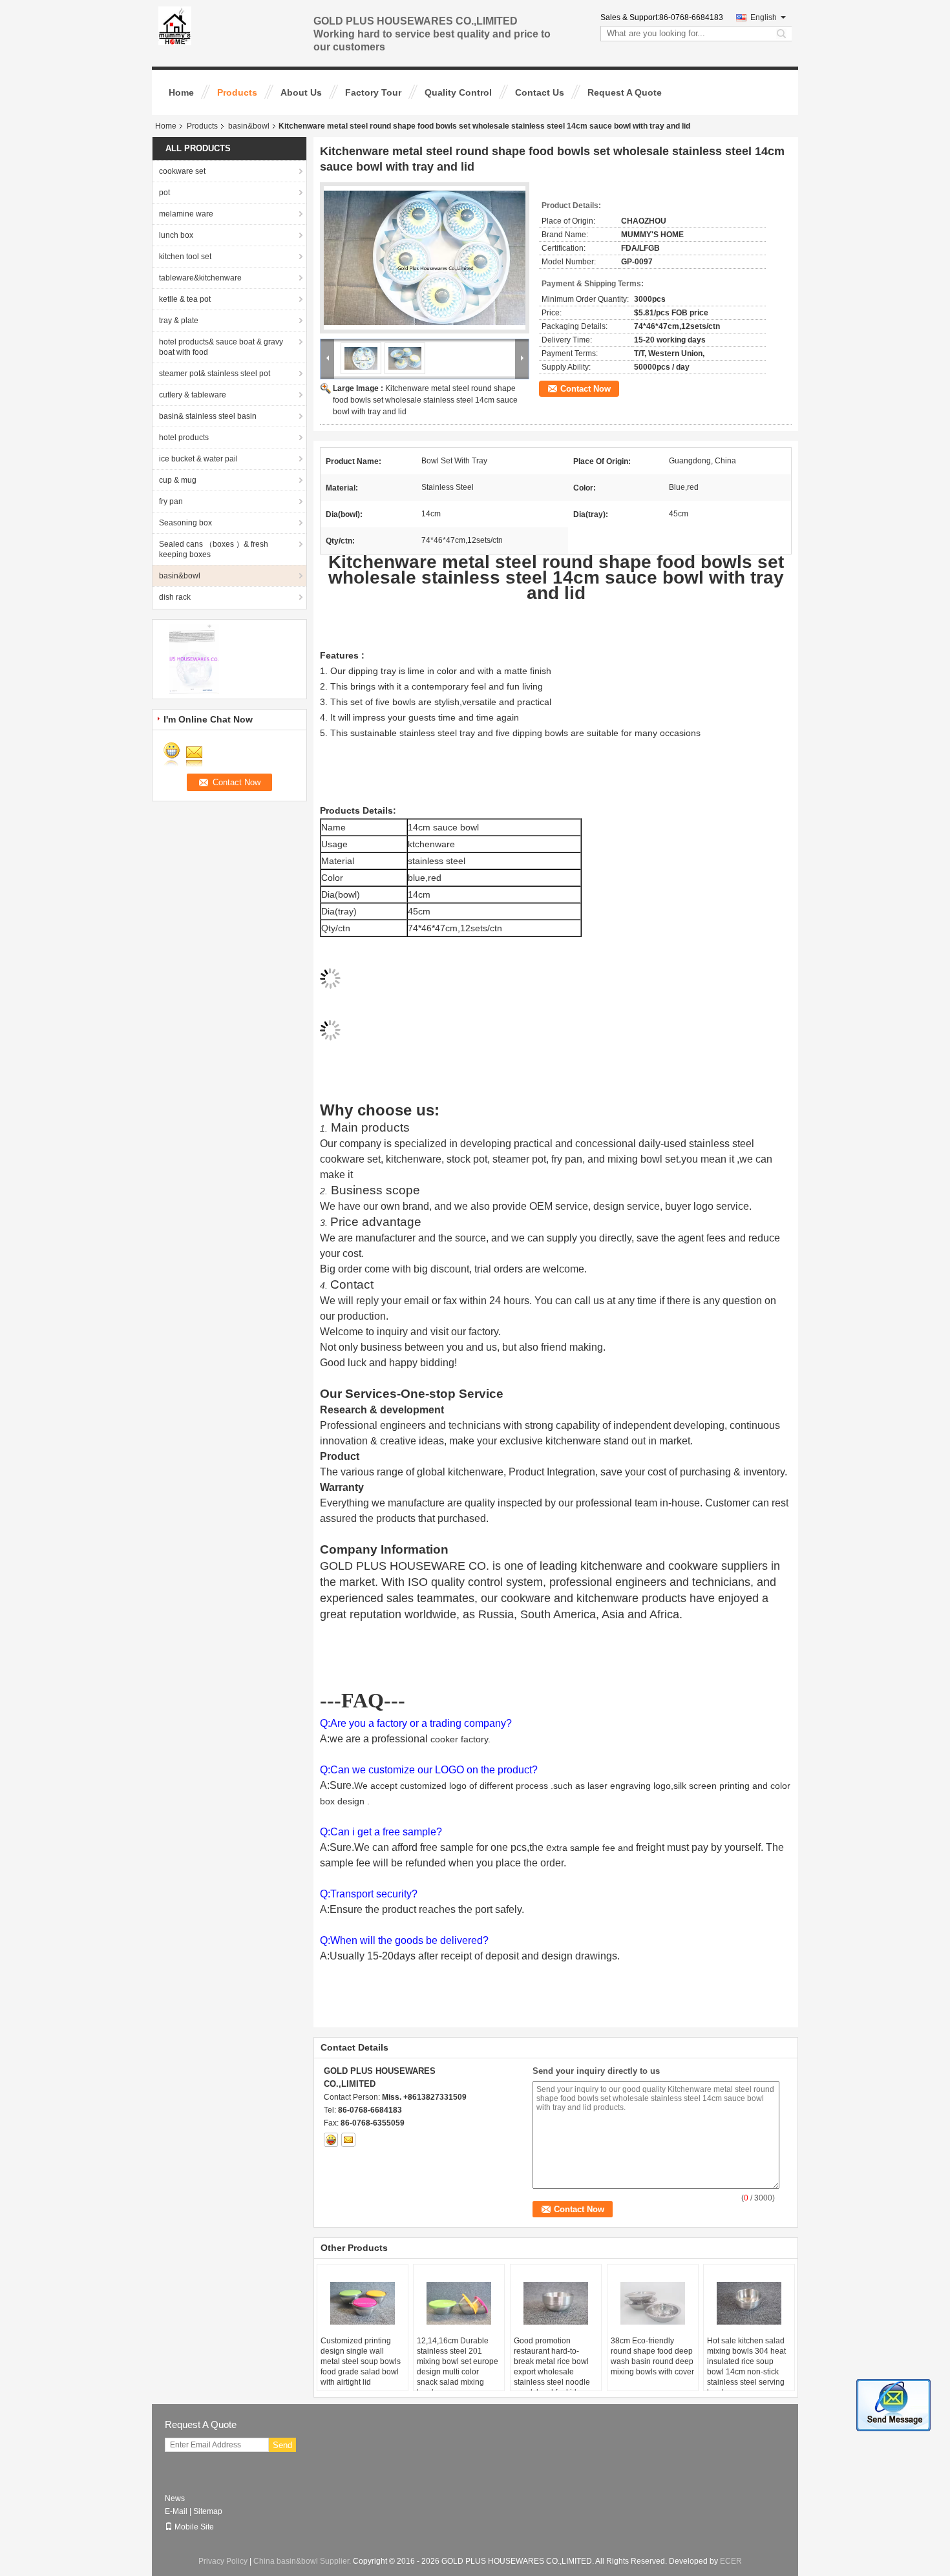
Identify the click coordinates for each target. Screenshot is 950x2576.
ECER (731, 2561)
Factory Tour (373, 92)
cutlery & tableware (193, 395)
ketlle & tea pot (185, 299)
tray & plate (179, 321)
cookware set (182, 171)
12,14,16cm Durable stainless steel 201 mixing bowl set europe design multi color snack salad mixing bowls (458, 2367)
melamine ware (186, 214)
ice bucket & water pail (198, 459)
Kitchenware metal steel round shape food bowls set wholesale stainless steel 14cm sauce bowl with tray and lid (425, 400)
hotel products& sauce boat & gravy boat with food (221, 347)
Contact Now (586, 389)
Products (237, 92)
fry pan (171, 501)
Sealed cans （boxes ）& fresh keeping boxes (214, 549)
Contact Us (540, 92)
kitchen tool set (185, 257)
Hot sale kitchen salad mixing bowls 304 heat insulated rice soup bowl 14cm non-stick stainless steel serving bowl (746, 2367)
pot (164, 193)
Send (282, 2445)
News (175, 2498)
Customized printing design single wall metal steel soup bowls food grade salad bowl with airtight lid (361, 2361)
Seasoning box (185, 523)
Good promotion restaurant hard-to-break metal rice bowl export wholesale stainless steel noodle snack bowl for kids (552, 2367)
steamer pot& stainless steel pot (215, 374)
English (764, 17)
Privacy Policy (223, 2561)
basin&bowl (249, 126)
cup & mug (178, 480)
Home (181, 92)
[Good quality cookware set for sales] (194, 659)
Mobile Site (194, 2527)
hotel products (184, 438)
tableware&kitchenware (200, 278)
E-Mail (176, 2511)
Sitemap (208, 2511)
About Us (301, 92)
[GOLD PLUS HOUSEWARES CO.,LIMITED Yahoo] (331, 2140)
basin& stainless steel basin (208, 416)
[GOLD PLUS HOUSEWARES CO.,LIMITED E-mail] (348, 2140)
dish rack (175, 597)
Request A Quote (625, 92)
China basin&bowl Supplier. (303, 2561)
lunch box (176, 235)
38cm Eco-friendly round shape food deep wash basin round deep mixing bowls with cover (652, 2356)
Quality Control (458, 92)
